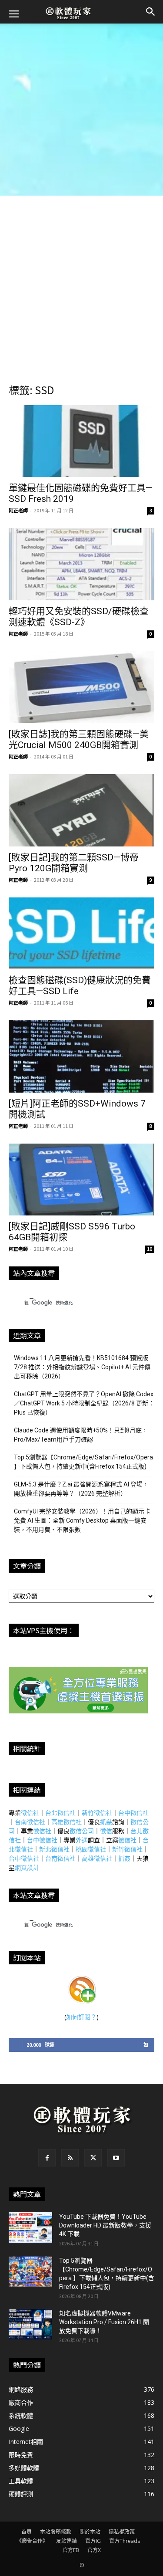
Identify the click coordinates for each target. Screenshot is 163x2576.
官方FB (71, 2550)
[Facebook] (47, 2158)
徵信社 (30, 1813)
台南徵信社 (30, 1822)
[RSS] (70, 2158)
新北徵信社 (54, 1849)
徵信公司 (82, 1831)
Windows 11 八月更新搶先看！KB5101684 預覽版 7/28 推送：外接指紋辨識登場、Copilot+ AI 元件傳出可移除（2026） (82, 1367)
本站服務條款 (56, 2532)
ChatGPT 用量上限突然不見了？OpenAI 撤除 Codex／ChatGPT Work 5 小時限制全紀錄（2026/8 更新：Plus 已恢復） (84, 1403)
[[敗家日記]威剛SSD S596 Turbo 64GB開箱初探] (81, 1180)
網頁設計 (27, 1867)
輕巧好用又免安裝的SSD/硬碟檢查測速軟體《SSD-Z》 (79, 617)
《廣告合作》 (32, 2541)
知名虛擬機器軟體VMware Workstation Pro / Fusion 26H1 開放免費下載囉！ (104, 2322)
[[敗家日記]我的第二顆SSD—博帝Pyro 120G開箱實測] (81, 810)
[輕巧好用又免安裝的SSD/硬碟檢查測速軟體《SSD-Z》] (81, 564)
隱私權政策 (122, 2532)
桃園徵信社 (91, 1849)
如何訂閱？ (81, 2017)
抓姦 (106, 1822)
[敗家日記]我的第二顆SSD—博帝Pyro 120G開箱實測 (74, 863)
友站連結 (67, 2541)
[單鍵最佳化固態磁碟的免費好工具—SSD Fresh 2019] (81, 441)
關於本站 (90, 2532)
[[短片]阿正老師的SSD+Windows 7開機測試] (81, 1056)
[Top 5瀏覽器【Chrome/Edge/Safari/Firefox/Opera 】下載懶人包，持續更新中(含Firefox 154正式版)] (30, 2271)
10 (150, 1249)
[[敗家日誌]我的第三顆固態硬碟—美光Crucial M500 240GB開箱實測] (81, 687)
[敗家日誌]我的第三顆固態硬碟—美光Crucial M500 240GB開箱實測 (79, 740)
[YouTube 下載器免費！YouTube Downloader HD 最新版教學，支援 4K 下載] (30, 2227)
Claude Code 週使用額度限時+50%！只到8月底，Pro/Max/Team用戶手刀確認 (81, 1435)
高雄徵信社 (67, 1822)
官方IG (93, 2541)
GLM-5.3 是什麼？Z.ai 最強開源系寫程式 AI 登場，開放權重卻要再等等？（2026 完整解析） (81, 1489)
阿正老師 (18, 510)
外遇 (82, 1840)
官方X (94, 2550)
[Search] (151, 12)
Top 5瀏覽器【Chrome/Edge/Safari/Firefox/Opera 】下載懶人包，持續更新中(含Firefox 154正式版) (83, 1462)
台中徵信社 (133, 1813)
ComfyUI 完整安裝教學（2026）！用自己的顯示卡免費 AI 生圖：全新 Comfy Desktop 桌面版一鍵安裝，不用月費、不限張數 (82, 1520)
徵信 (106, 1831)
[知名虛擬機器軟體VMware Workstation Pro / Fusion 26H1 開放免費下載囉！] (30, 2324)
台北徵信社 (60, 1813)
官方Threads (125, 2541)
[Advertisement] (81, 110)
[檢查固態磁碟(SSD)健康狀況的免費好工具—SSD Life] (81, 933)
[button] (14, 13)
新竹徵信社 (97, 1813)
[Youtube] (116, 2158)
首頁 (27, 2532)
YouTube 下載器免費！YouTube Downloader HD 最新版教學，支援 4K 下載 (105, 2225)
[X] (93, 2158)
